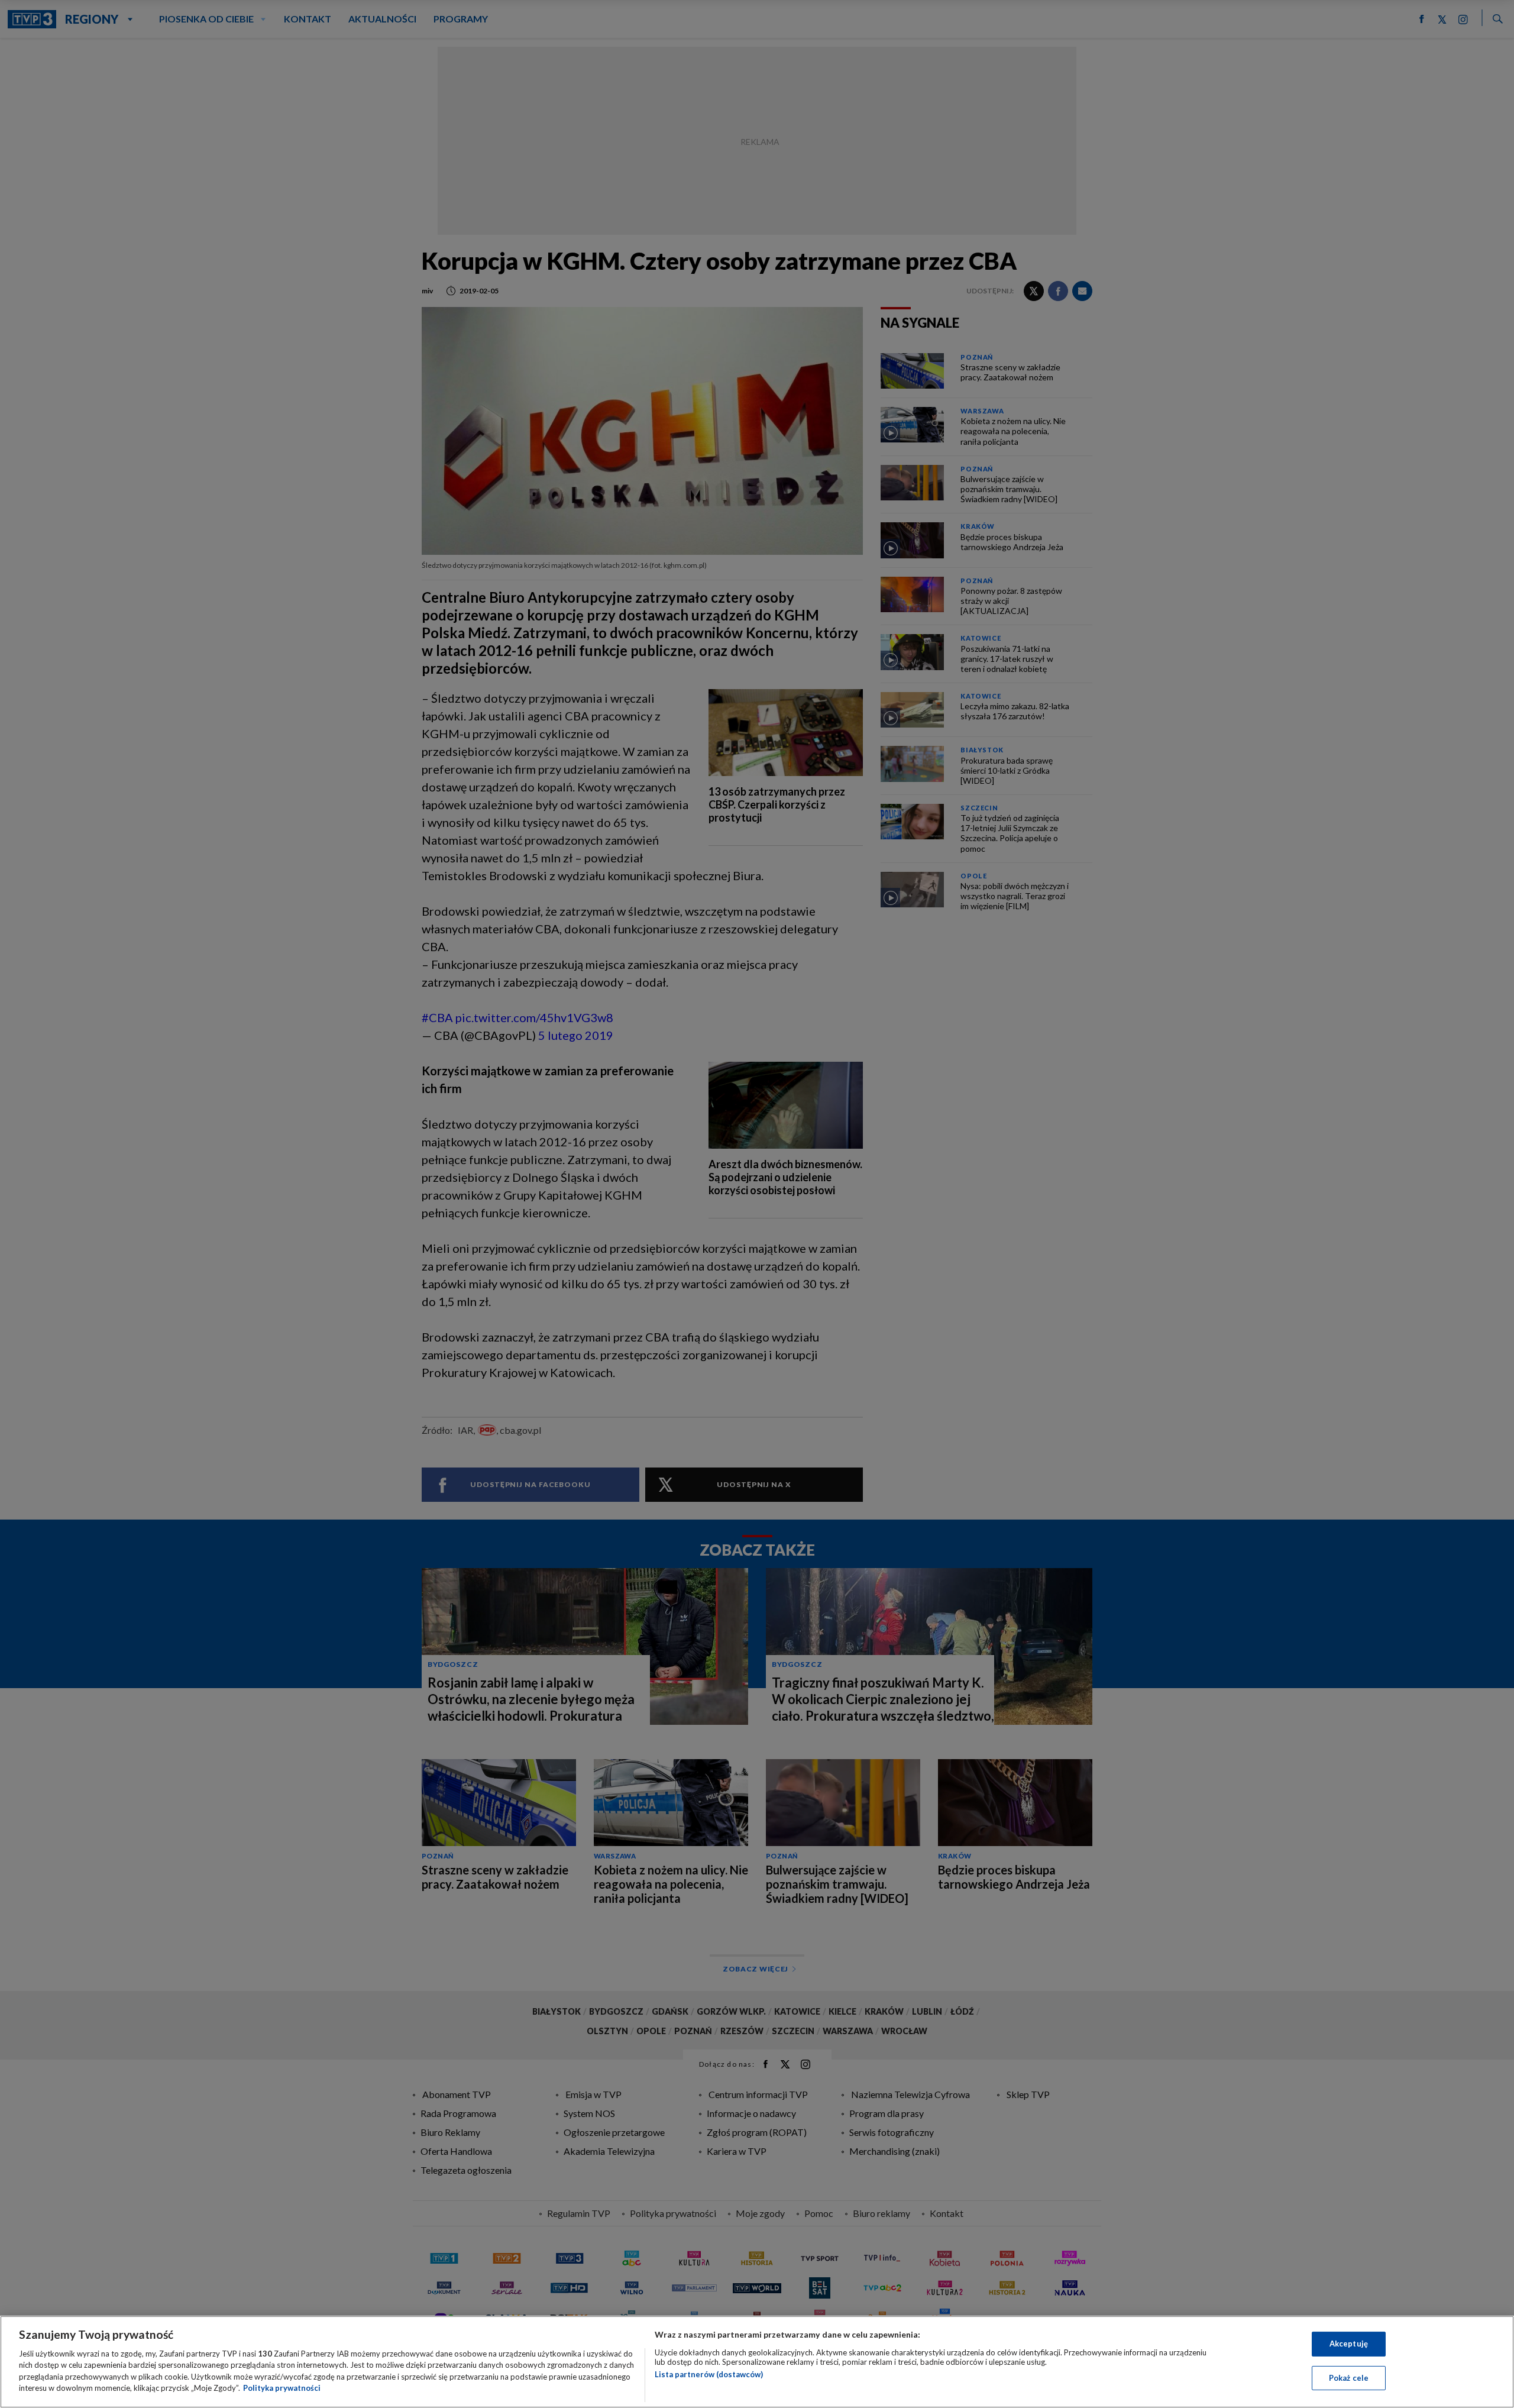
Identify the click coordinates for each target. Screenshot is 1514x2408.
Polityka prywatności (282, 2388)
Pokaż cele (1349, 2377)
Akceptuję (1349, 2344)
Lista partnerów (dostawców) (709, 2374)
